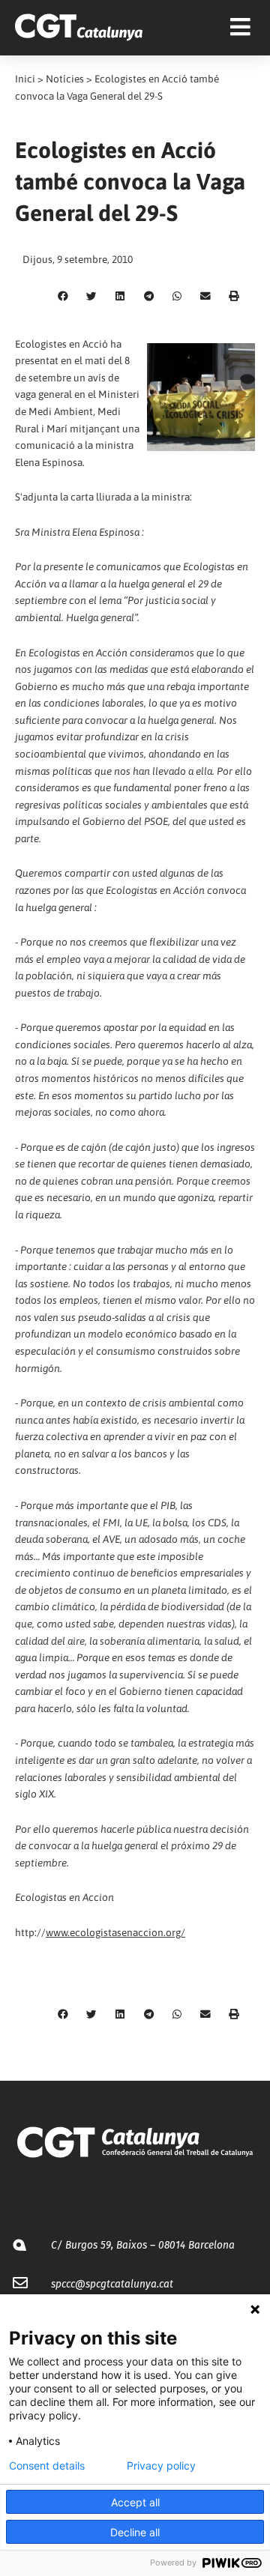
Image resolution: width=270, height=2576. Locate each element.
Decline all (135, 2532)
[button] (63, 297)
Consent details (47, 2466)
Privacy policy (161, 2466)
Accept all (135, 2502)
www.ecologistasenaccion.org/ (115, 1932)
